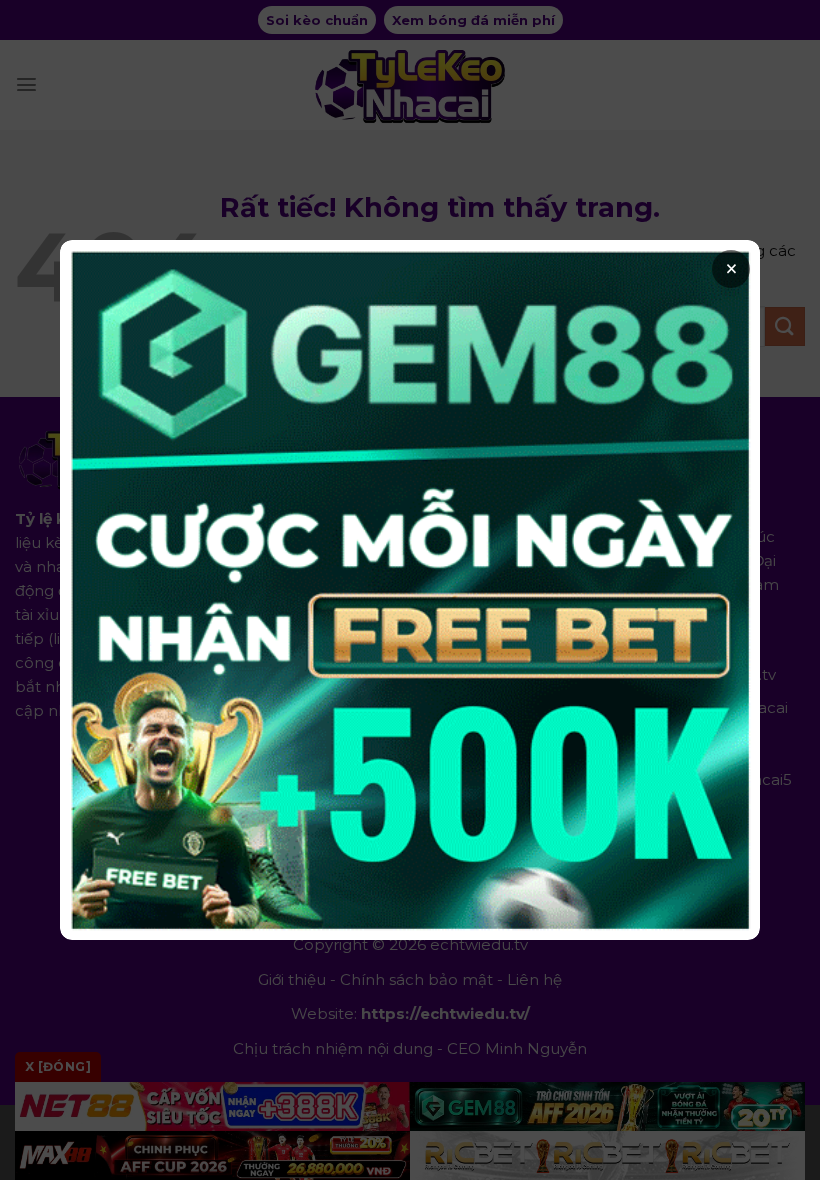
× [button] (731, 269)
